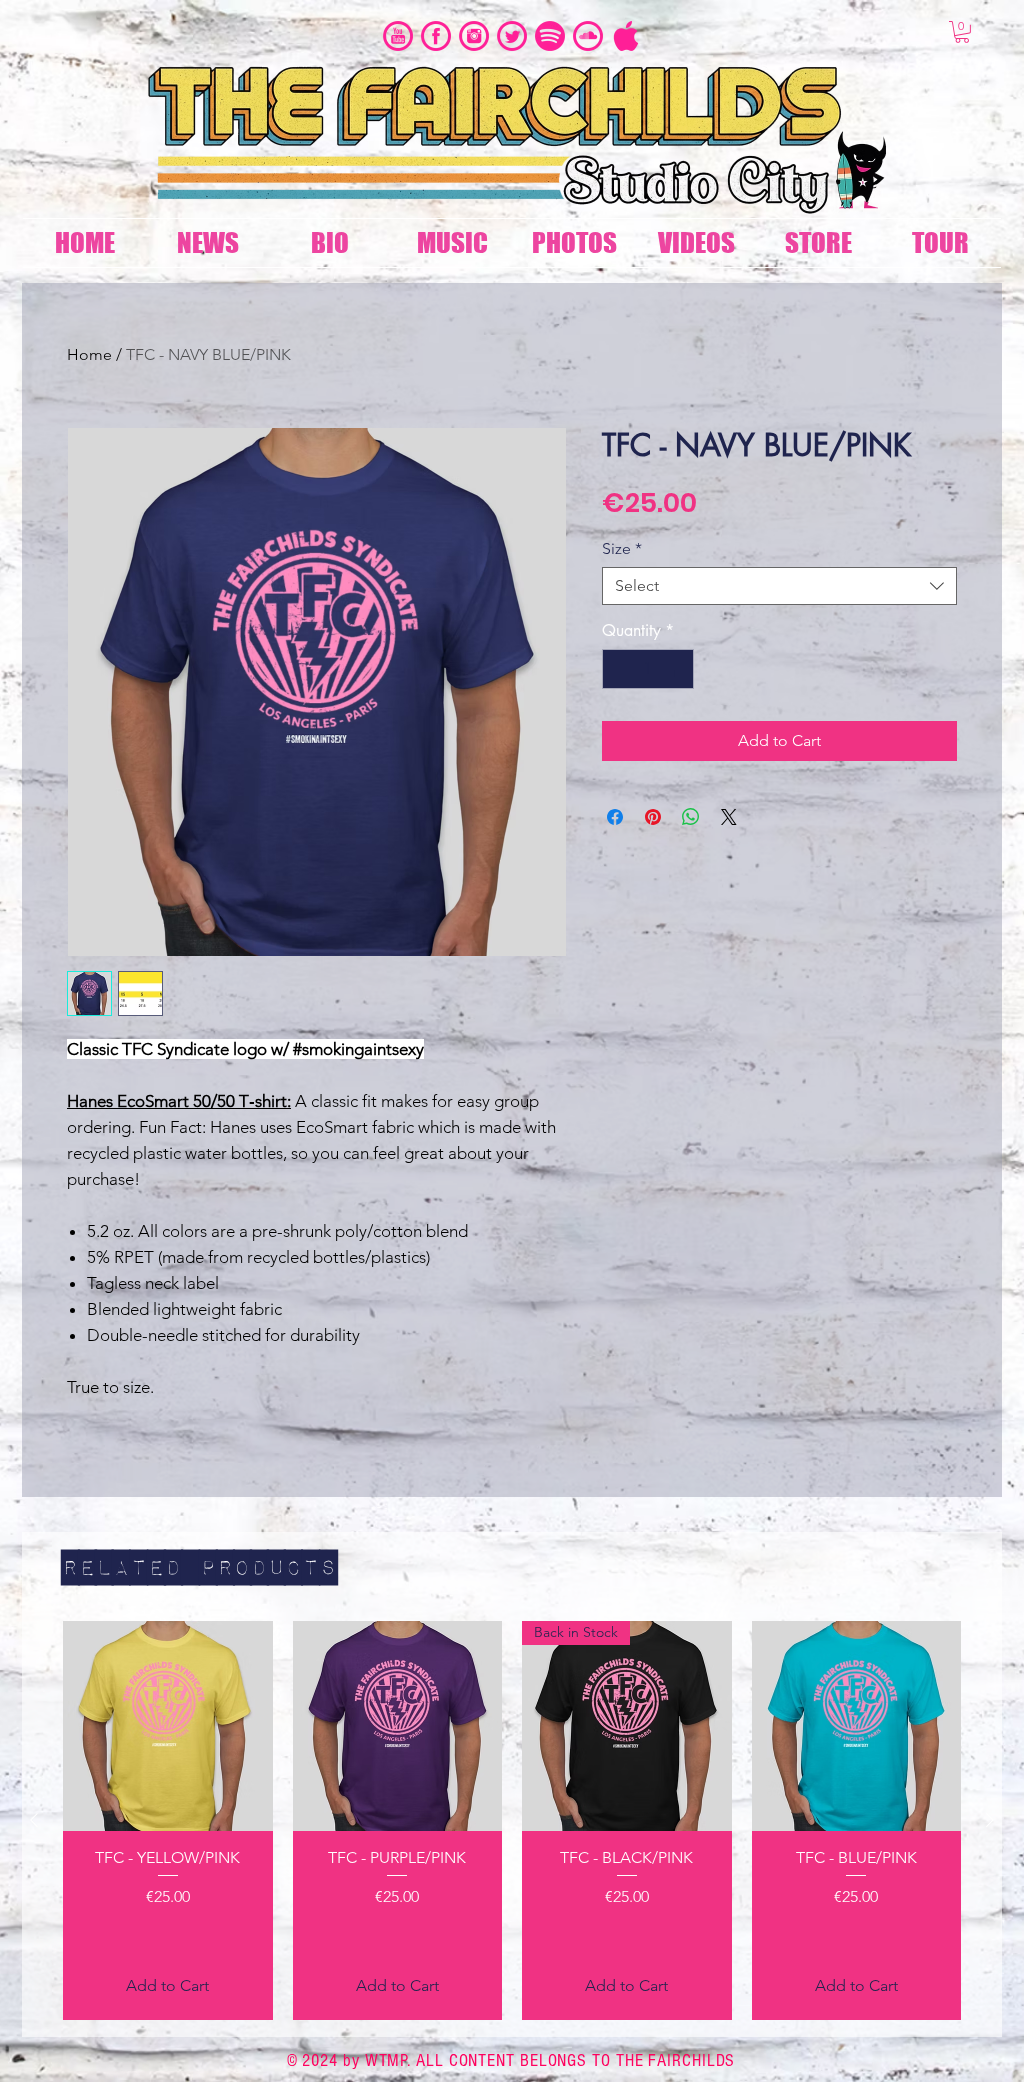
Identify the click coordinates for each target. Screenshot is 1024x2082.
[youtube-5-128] (398, 36)
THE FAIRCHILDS (676, 2060)
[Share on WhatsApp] (691, 817)
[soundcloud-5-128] (588, 36)
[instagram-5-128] (474, 36)
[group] (512, 1820)
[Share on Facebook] (615, 817)
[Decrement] (619, 669)
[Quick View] (168, 1726)
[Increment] (677, 669)
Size (622, 548)
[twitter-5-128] (512, 36)
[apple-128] (626, 36)
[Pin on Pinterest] (653, 817)
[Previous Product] (34, 1820)
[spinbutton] (648, 669)
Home (89, 354)
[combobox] (779, 586)
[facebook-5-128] (436, 36)
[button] (962, 32)
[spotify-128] (550, 36)
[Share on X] (729, 817)
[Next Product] (990, 1820)
